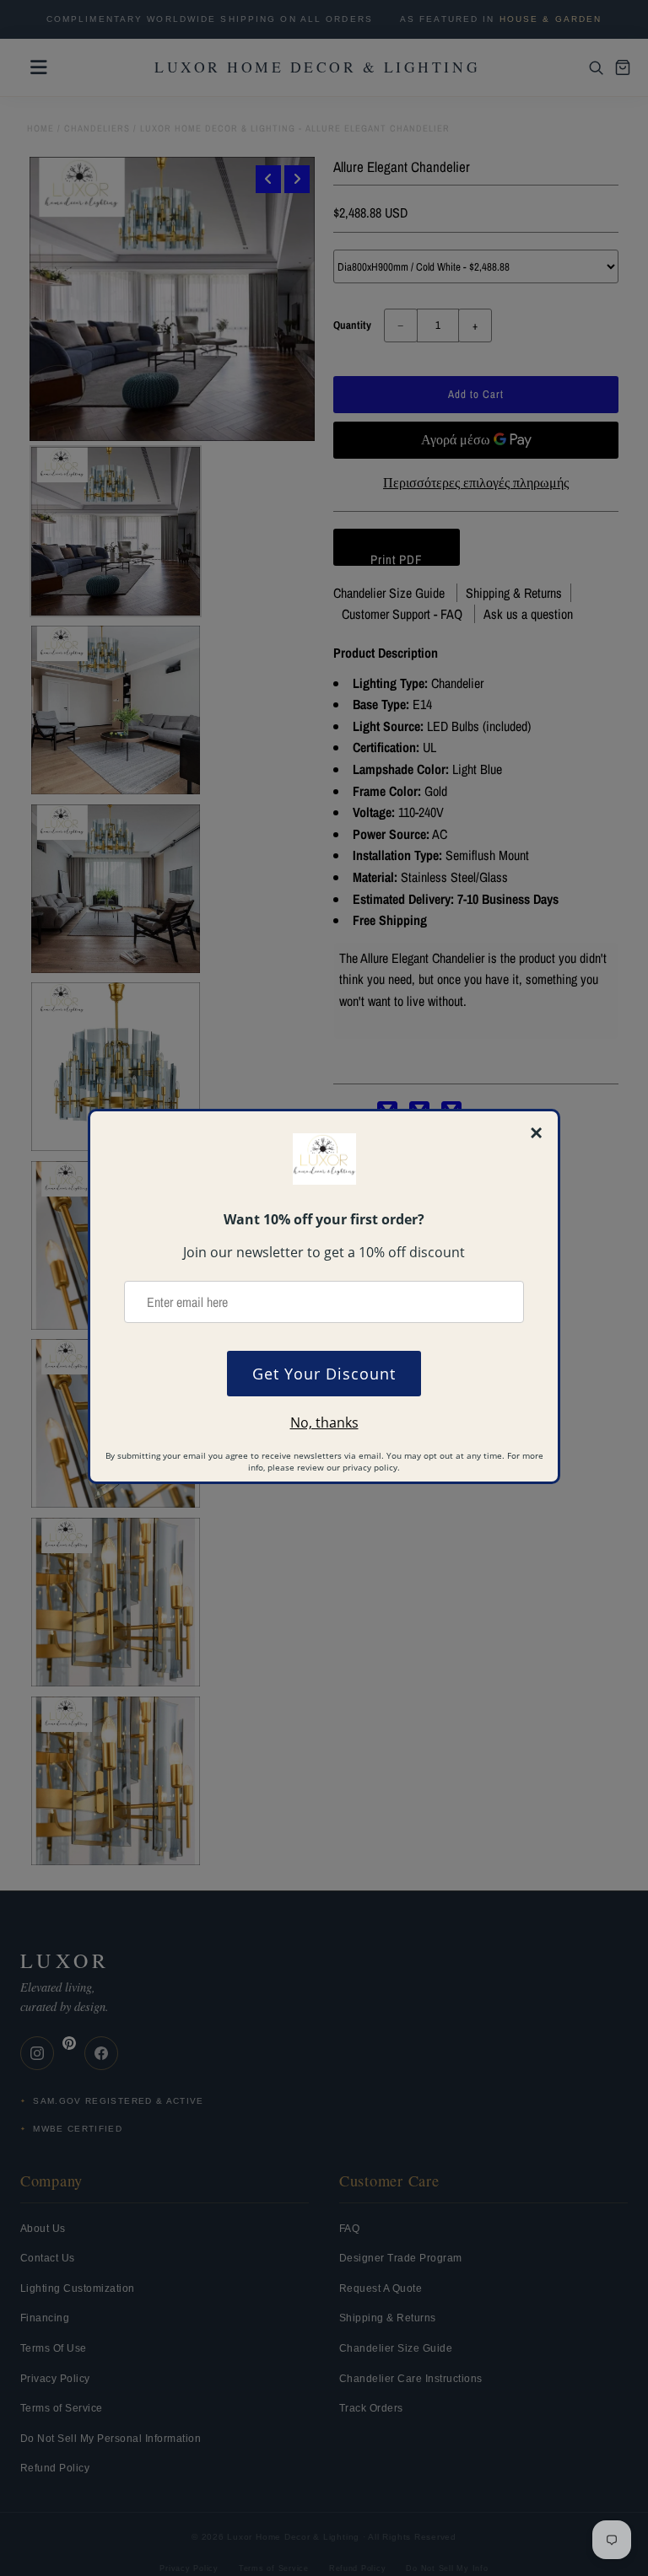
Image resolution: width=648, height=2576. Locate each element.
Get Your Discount (324, 1374)
